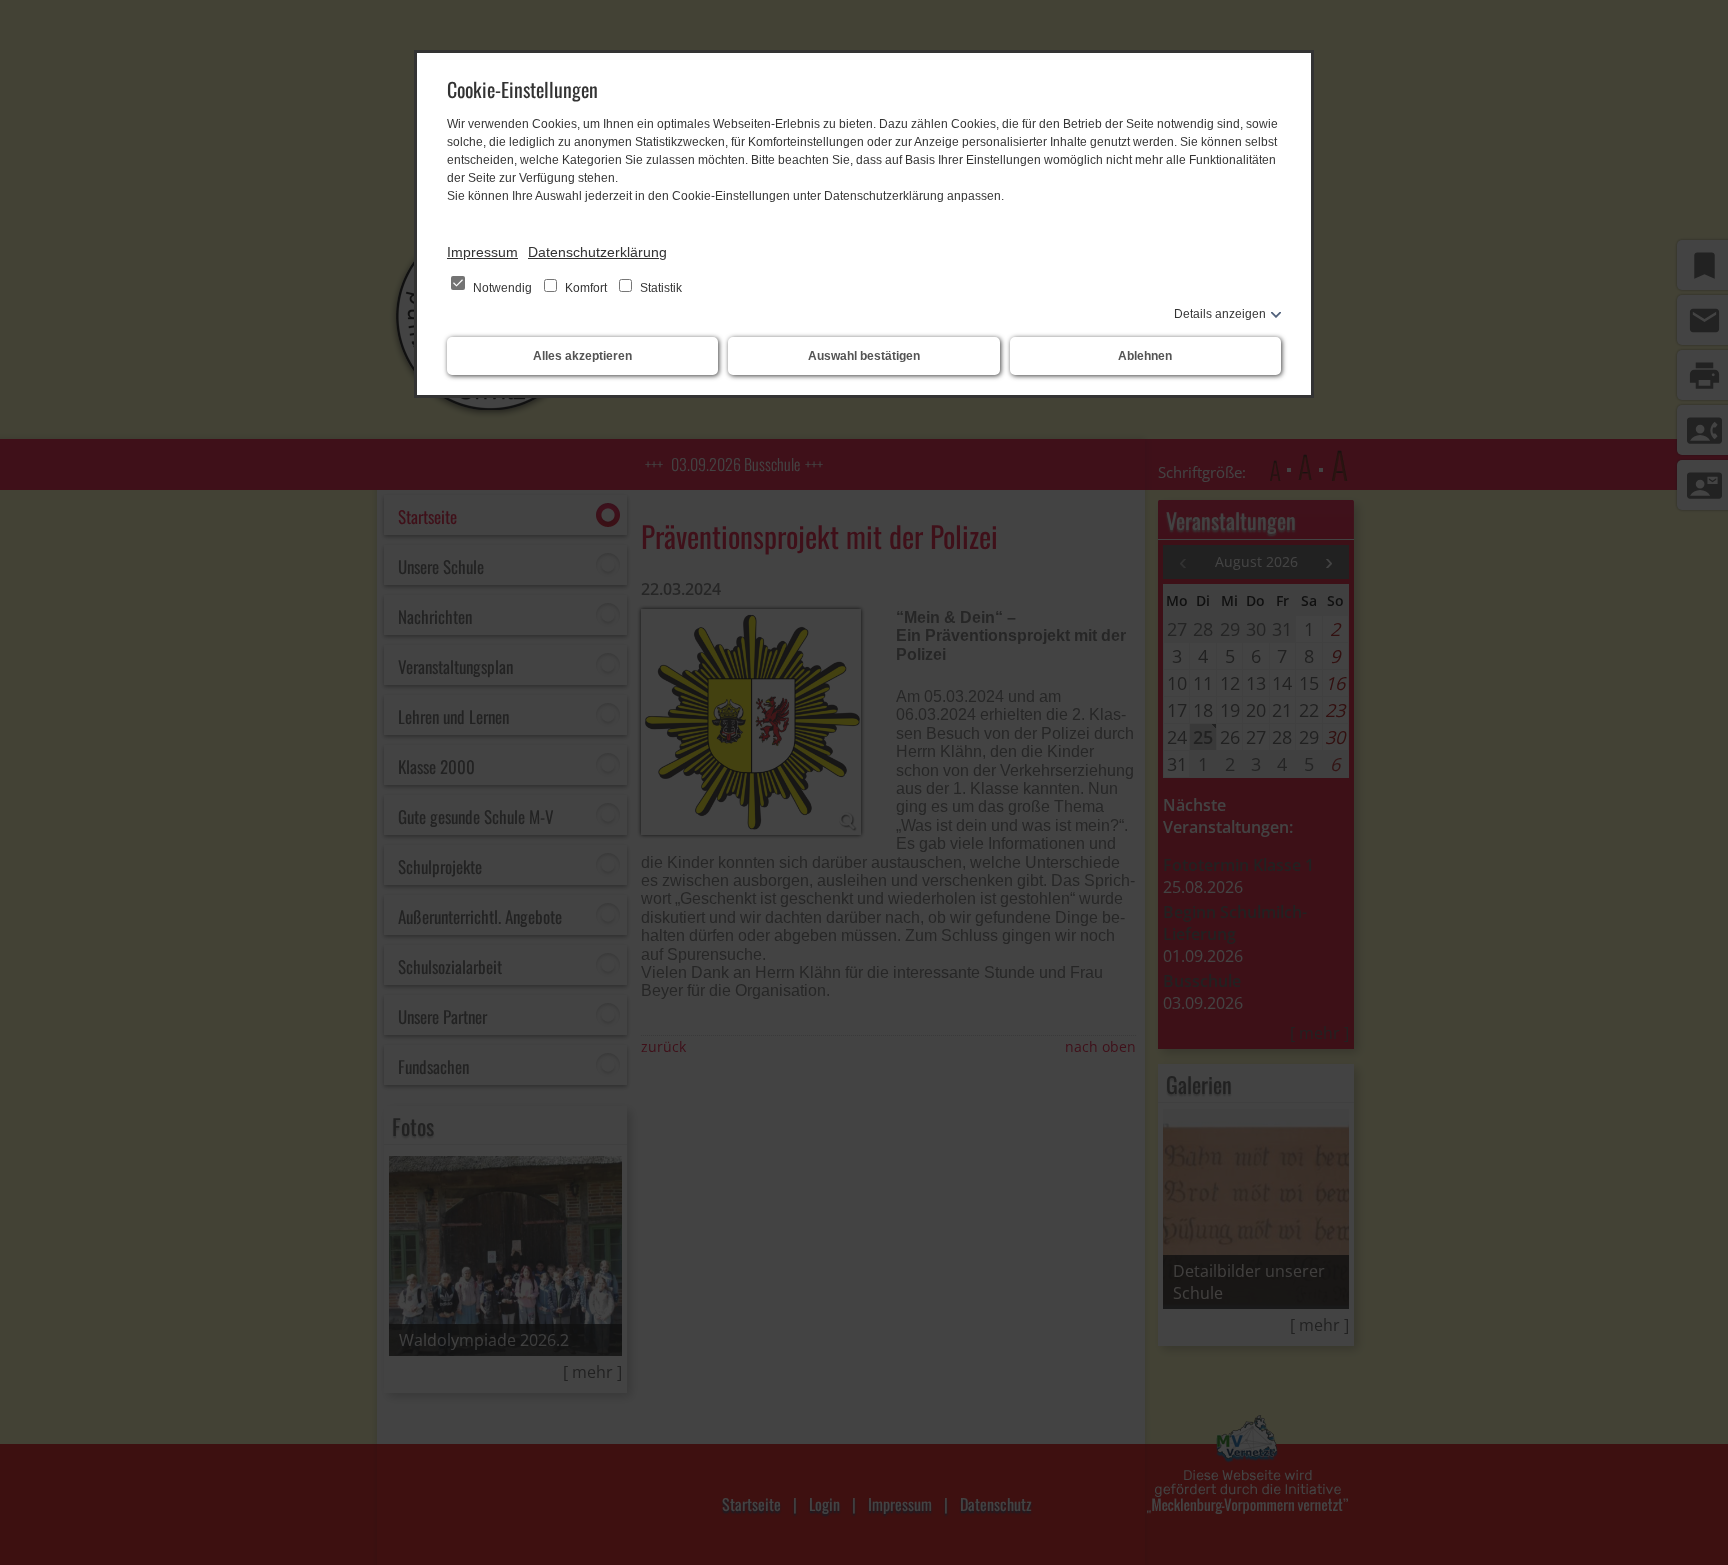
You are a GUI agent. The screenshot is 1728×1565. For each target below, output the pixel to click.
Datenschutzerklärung (597, 252)
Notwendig (502, 288)
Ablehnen (1145, 356)
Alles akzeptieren (582, 356)
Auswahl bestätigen (864, 356)
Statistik (659, 288)
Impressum (482, 252)
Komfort (586, 288)
